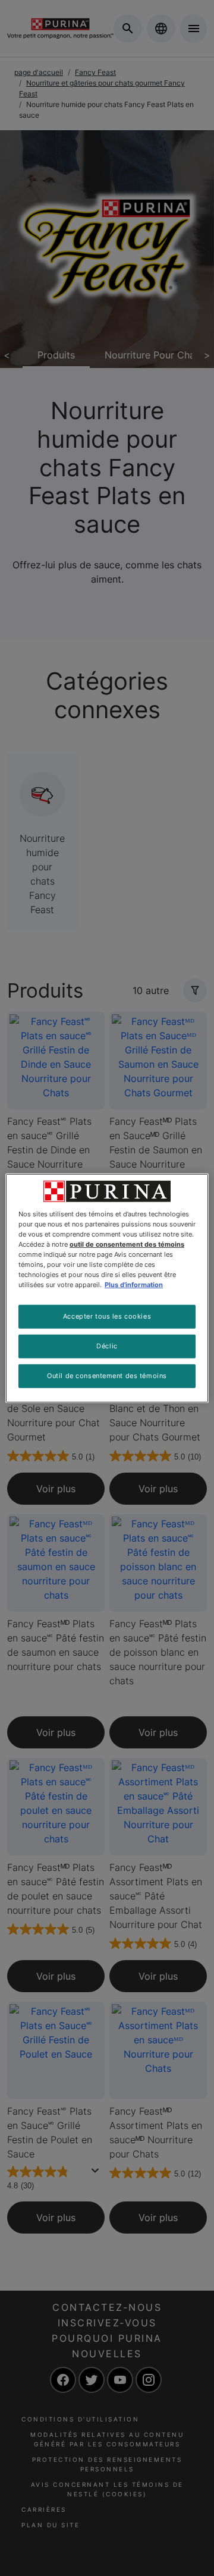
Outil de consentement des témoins (107, 1376)
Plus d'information (134, 1285)
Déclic (107, 1346)
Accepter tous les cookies (107, 1316)
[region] (107, 1288)
